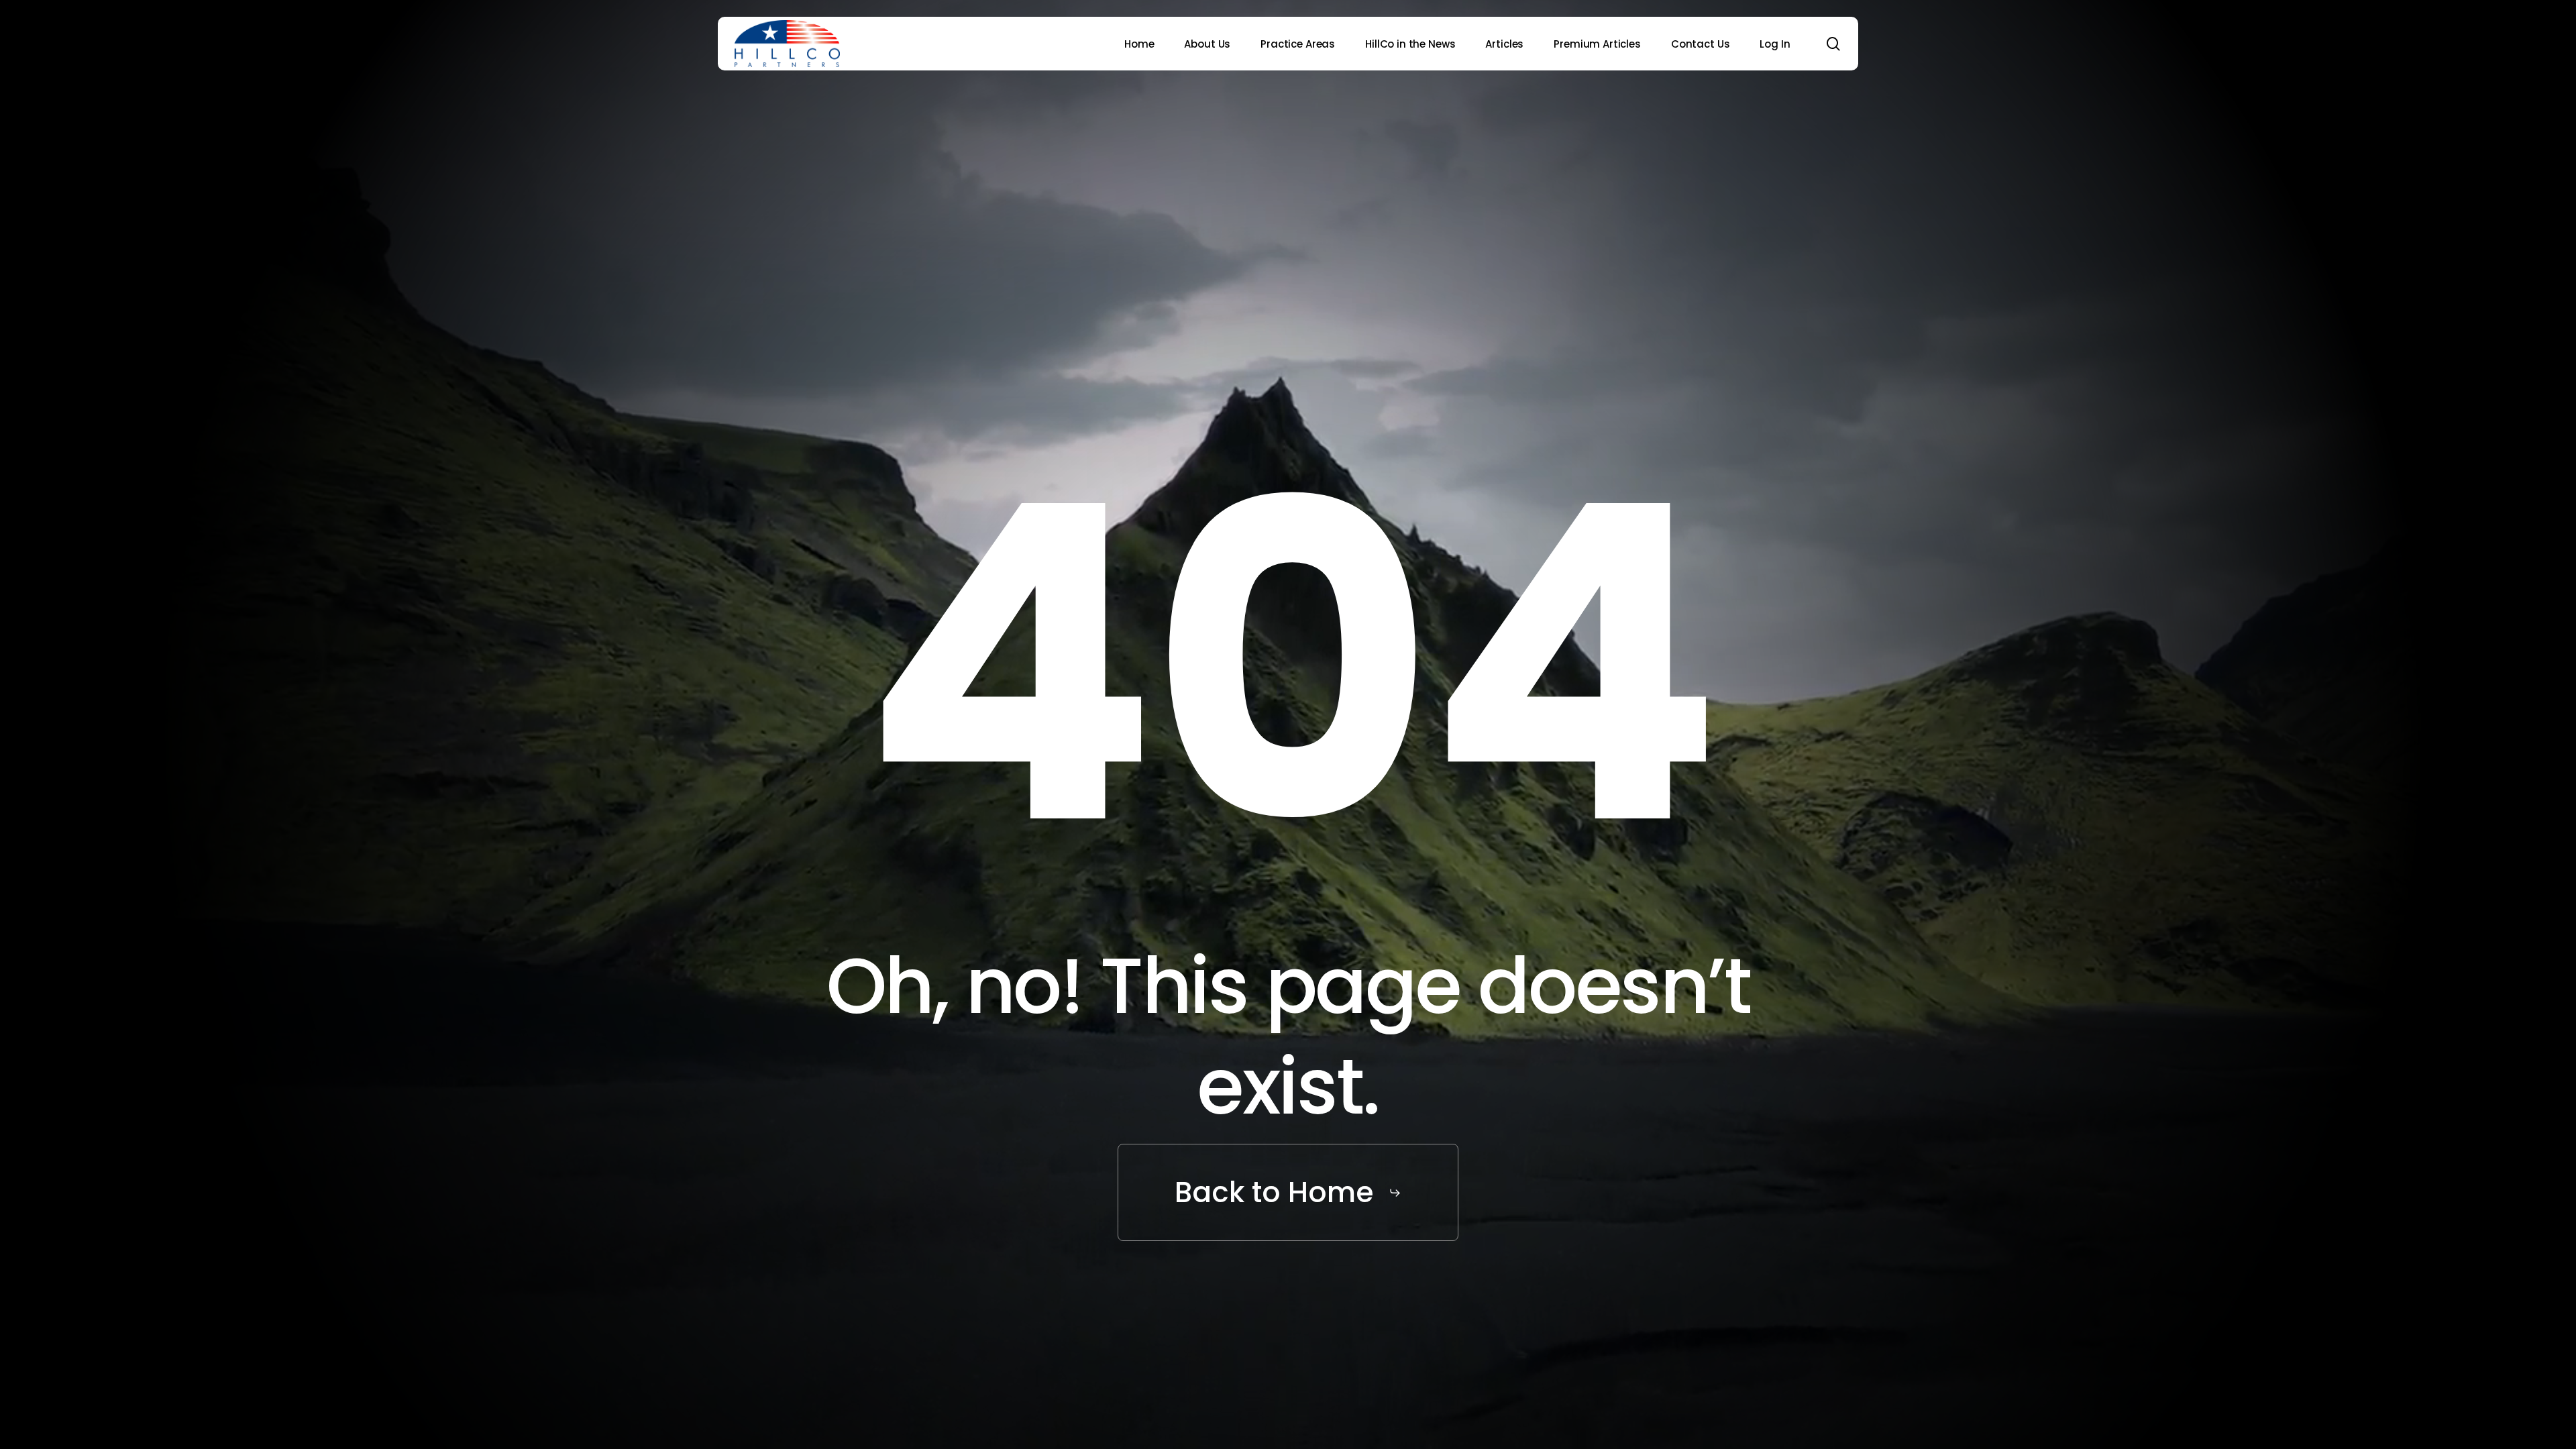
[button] (1288, 1193)
